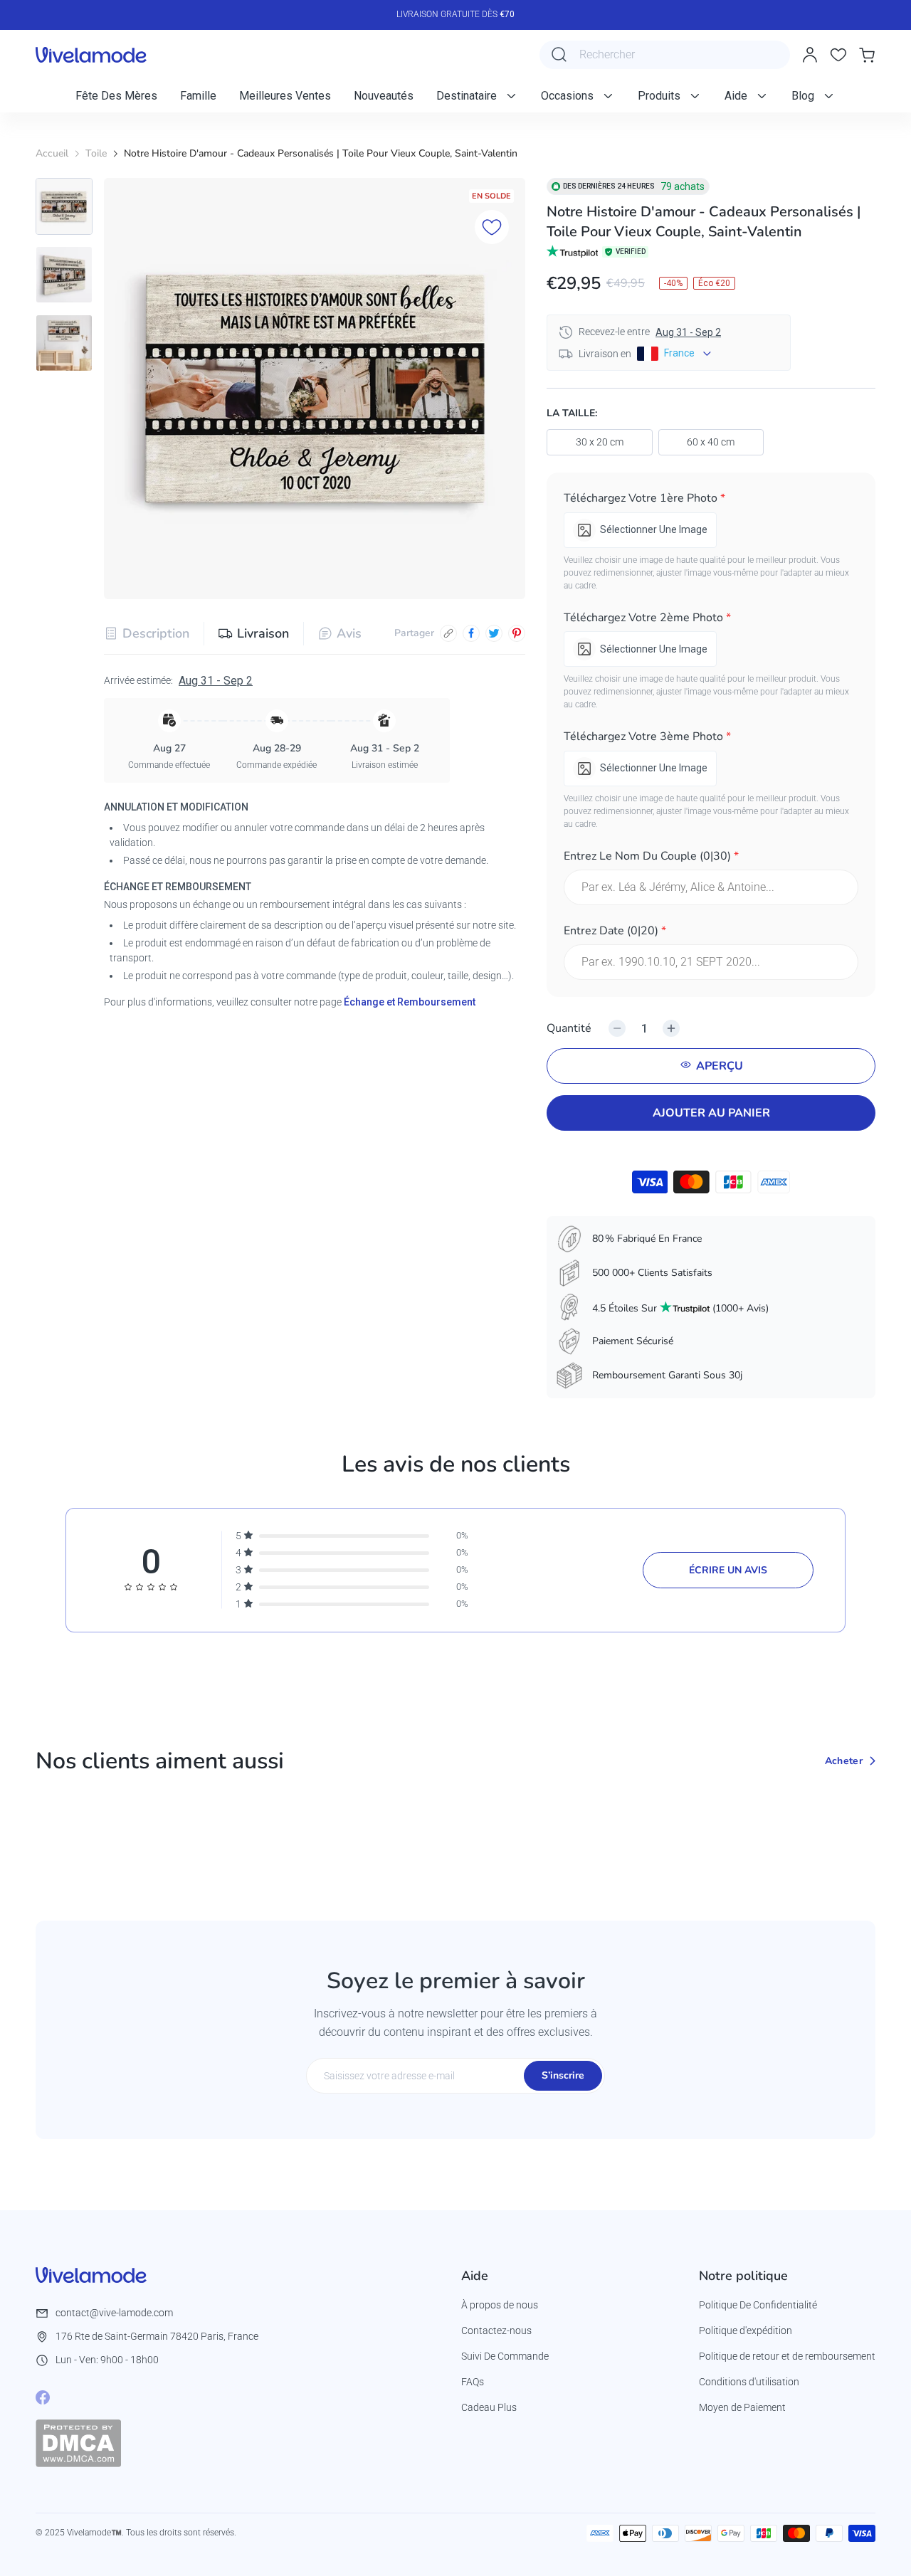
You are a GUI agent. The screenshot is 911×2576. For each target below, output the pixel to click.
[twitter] (494, 633)
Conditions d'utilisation (749, 2382)
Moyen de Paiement (742, 2407)
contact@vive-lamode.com (114, 2313)
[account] (810, 55)
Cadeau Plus (489, 2407)
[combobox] (665, 55)
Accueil (52, 153)
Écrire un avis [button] (728, 1570)
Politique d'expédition (746, 2330)
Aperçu (720, 1066)
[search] (559, 55)
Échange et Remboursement (410, 1002)
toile (96, 153)
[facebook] (471, 633)
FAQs (473, 2382)
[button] (711, 501)
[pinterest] (517, 633)
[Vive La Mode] (91, 55)
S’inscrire (563, 2075)
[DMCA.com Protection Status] (78, 2443)
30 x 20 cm (600, 442)
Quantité (569, 1028)
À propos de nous (500, 2305)
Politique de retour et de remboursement (787, 2356)
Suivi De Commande (505, 2356)
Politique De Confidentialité (758, 2305)
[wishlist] (838, 55)
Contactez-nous (496, 2330)
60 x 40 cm (711, 442)
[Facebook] (43, 2397)
